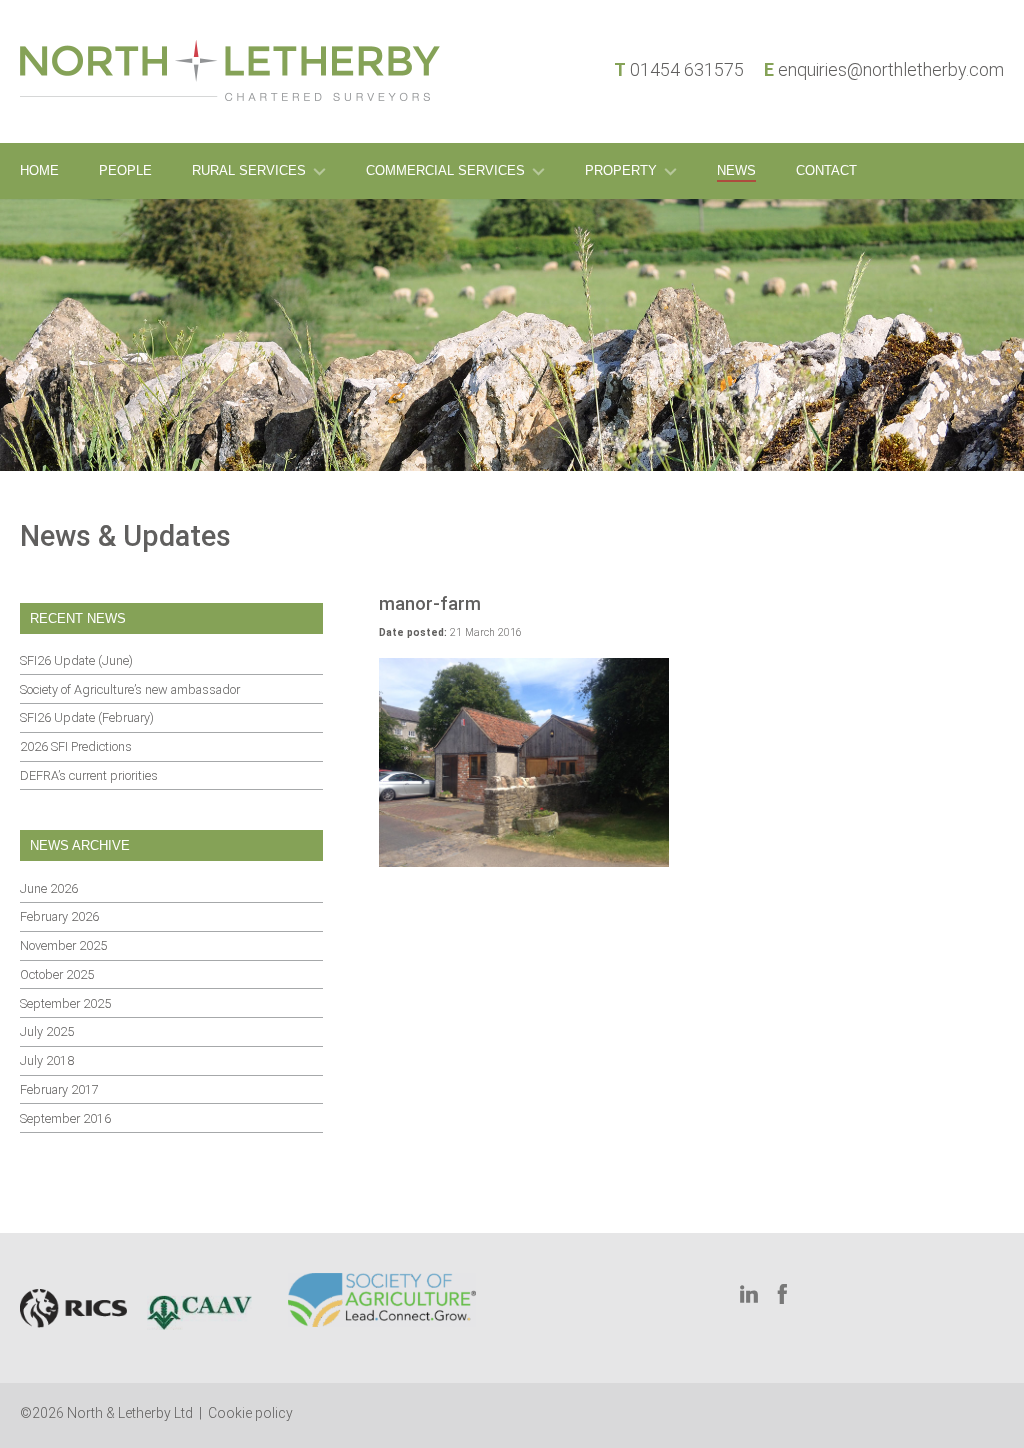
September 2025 (65, 1003)
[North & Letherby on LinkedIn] (749, 1294)
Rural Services (249, 170)
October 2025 (57, 974)
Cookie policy (250, 1413)
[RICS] (73, 1308)
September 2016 (65, 1118)
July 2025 (47, 1031)
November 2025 (63, 945)
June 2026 (49, 888)
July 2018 (47, 1060)
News (736, 170)
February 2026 (59, 916)
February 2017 (59, 1089)
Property (621, 170)
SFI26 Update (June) (76, 660)
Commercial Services (445, 170)
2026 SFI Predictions (76, 746)
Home (39, 170)
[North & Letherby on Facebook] (787, 1294)
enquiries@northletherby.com (891, 69)
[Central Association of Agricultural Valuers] (199, 1308)
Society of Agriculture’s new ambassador (130, 689)
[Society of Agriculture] (382, 1300)
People (125, 170)
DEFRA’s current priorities (89, 775)
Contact (826, 170)
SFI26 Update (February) (87, 717)
